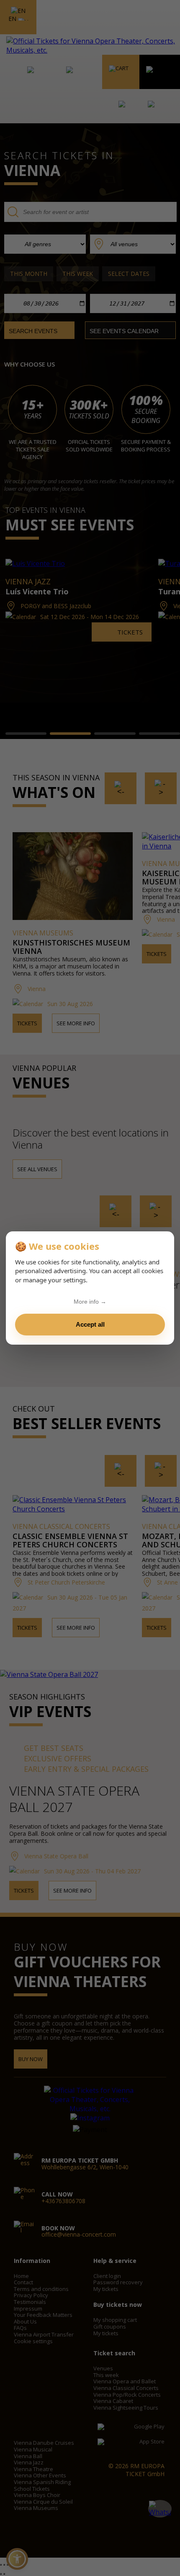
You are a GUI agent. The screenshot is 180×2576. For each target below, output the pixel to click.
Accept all (90, 1324)
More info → (90, 1302)
